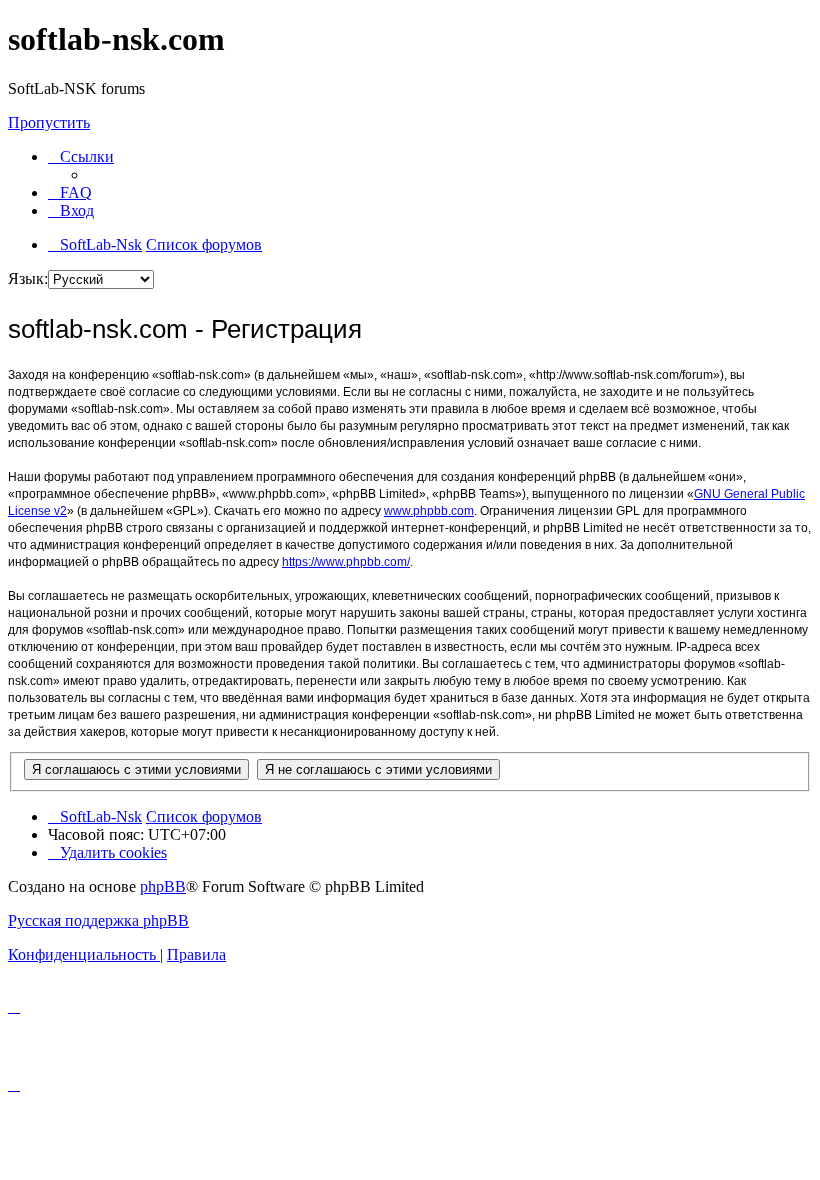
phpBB (163, 886)
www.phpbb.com (429, 511)
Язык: (28, 278)
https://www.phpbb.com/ (346, 562)
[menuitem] (70, 192)
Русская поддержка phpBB (98, 920)
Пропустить (49, 122)
